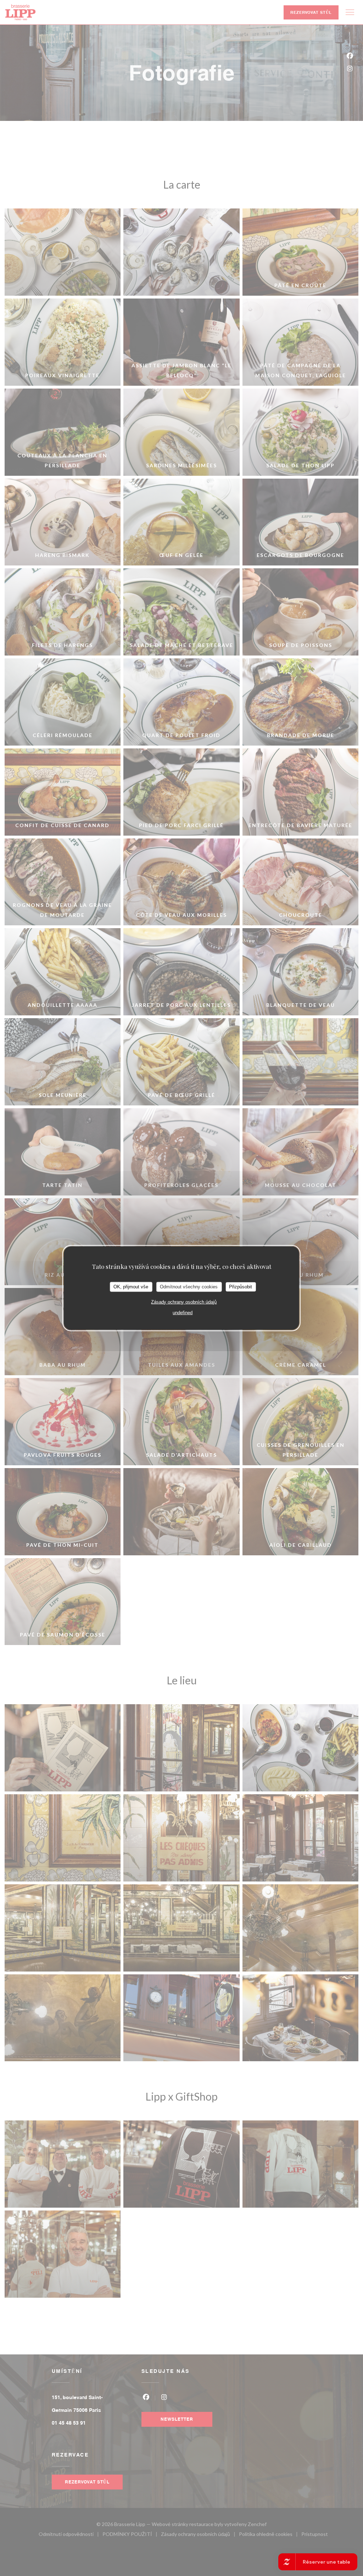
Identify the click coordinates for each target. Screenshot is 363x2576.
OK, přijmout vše (131, 1287)
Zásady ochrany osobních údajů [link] (184, 1302)
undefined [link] (183, 1312)
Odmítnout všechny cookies (189, 1287)
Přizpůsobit (241, 1287)
